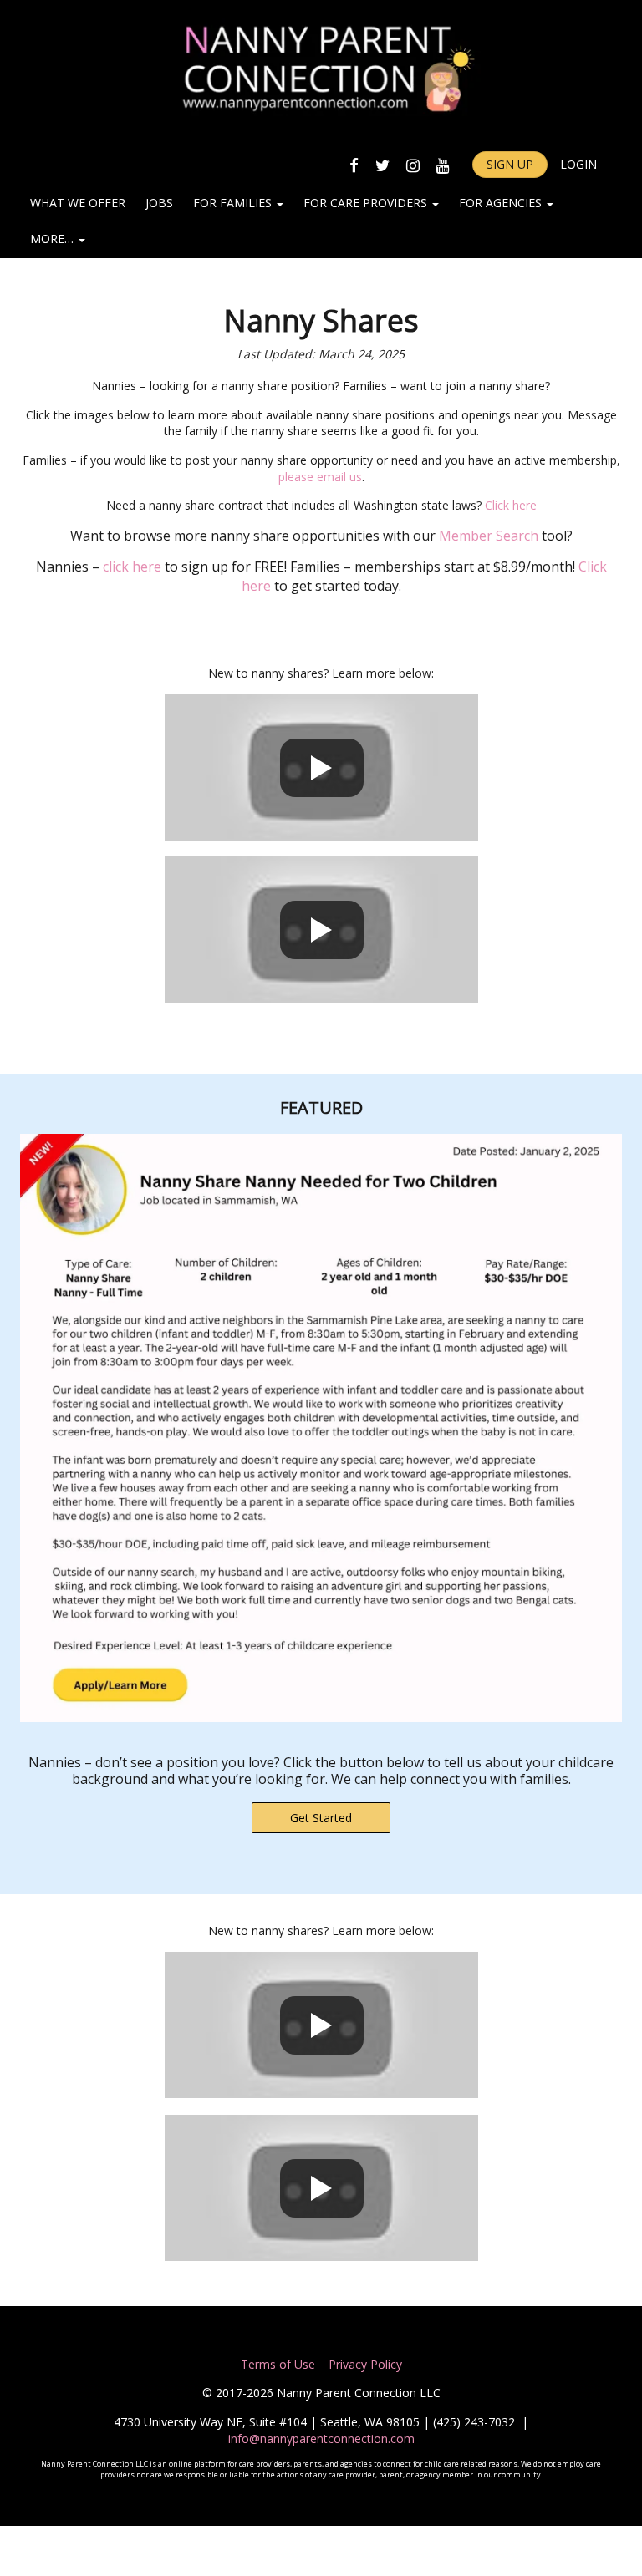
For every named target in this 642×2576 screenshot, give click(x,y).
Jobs (159, 203)
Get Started (321, 1818)
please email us (320, 477)
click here (132, 567)
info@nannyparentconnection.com (321, 2439)
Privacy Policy (364, 2364)
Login (578, 164)
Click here (511, 505)
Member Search (489, 536)
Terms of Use (278, 2364)
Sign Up (510, 164)
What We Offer (78, 203)
